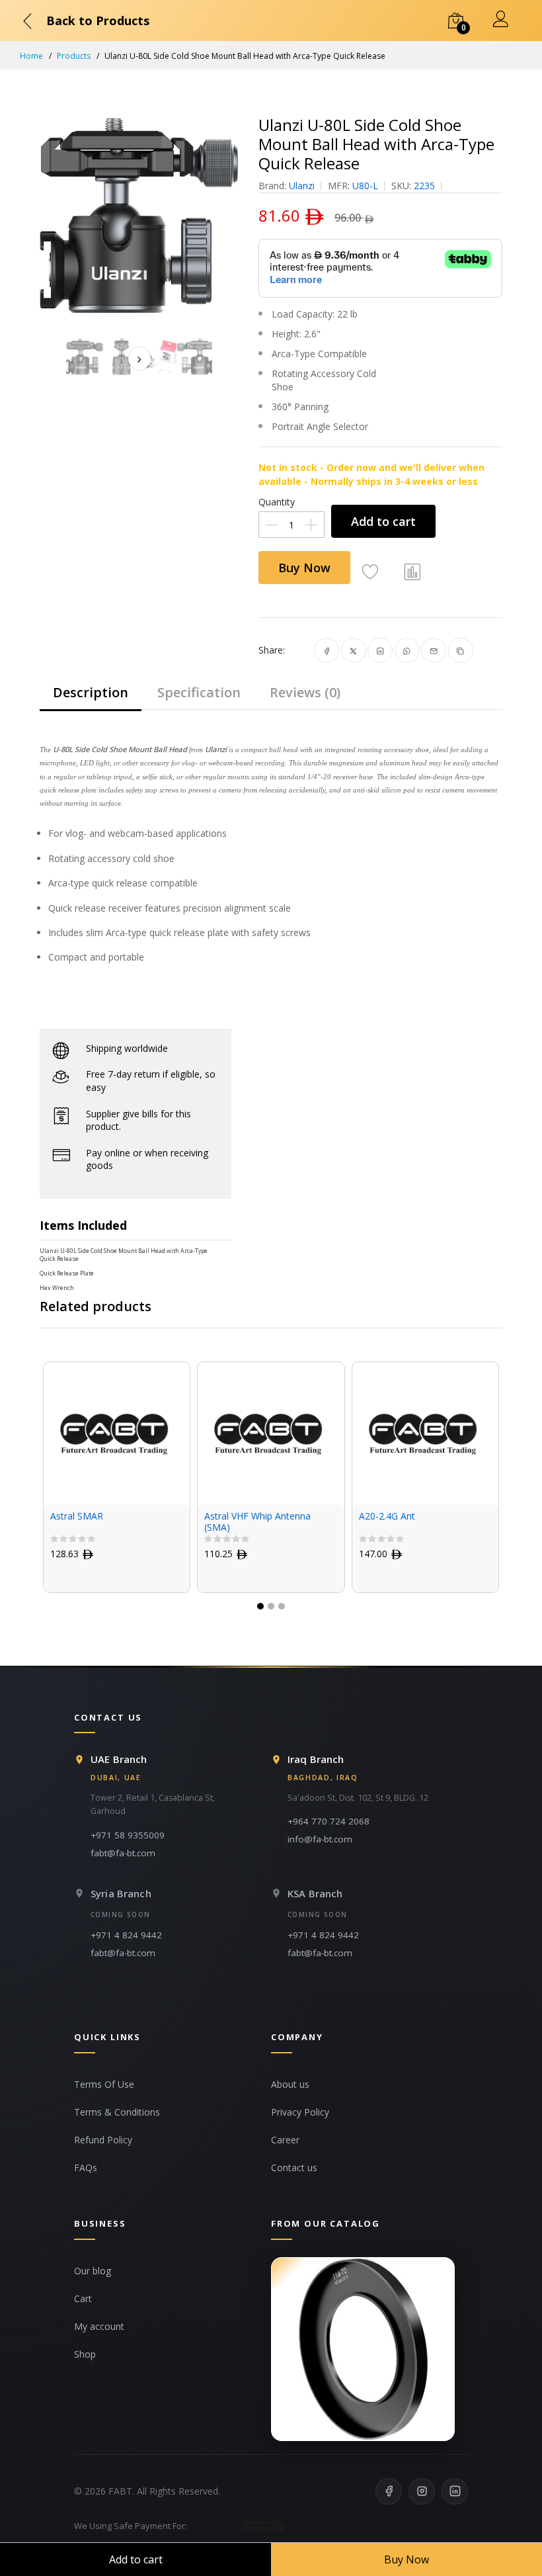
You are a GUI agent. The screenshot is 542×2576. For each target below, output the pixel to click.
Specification (199, 692)
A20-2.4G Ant (358, 1517)
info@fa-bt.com (320, 1839)
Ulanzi (302, 186)
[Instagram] (422, 2491)
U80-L (365, 186)
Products (74, 56)
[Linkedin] (455, 2491)
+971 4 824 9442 (126, 1935)
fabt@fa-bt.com (123, 1853)
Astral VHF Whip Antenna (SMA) (229, 1522)
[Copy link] (460, 650)
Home (31, 56)
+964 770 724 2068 (329, 1821)
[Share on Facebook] (327, 650)
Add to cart (383, 521)
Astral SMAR (48, 1517)
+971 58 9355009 (128, 1835)
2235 (424, 186)
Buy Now (304, 568)
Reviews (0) (305, 692)
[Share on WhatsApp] (407, 650)
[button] (260, 1606)
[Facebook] (389, 2491)
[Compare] (412, 571)
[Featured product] (363, 2349)
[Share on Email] (434, 650)
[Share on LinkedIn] (380, 650)
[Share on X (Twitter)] (353, 650)
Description (91, 692)
